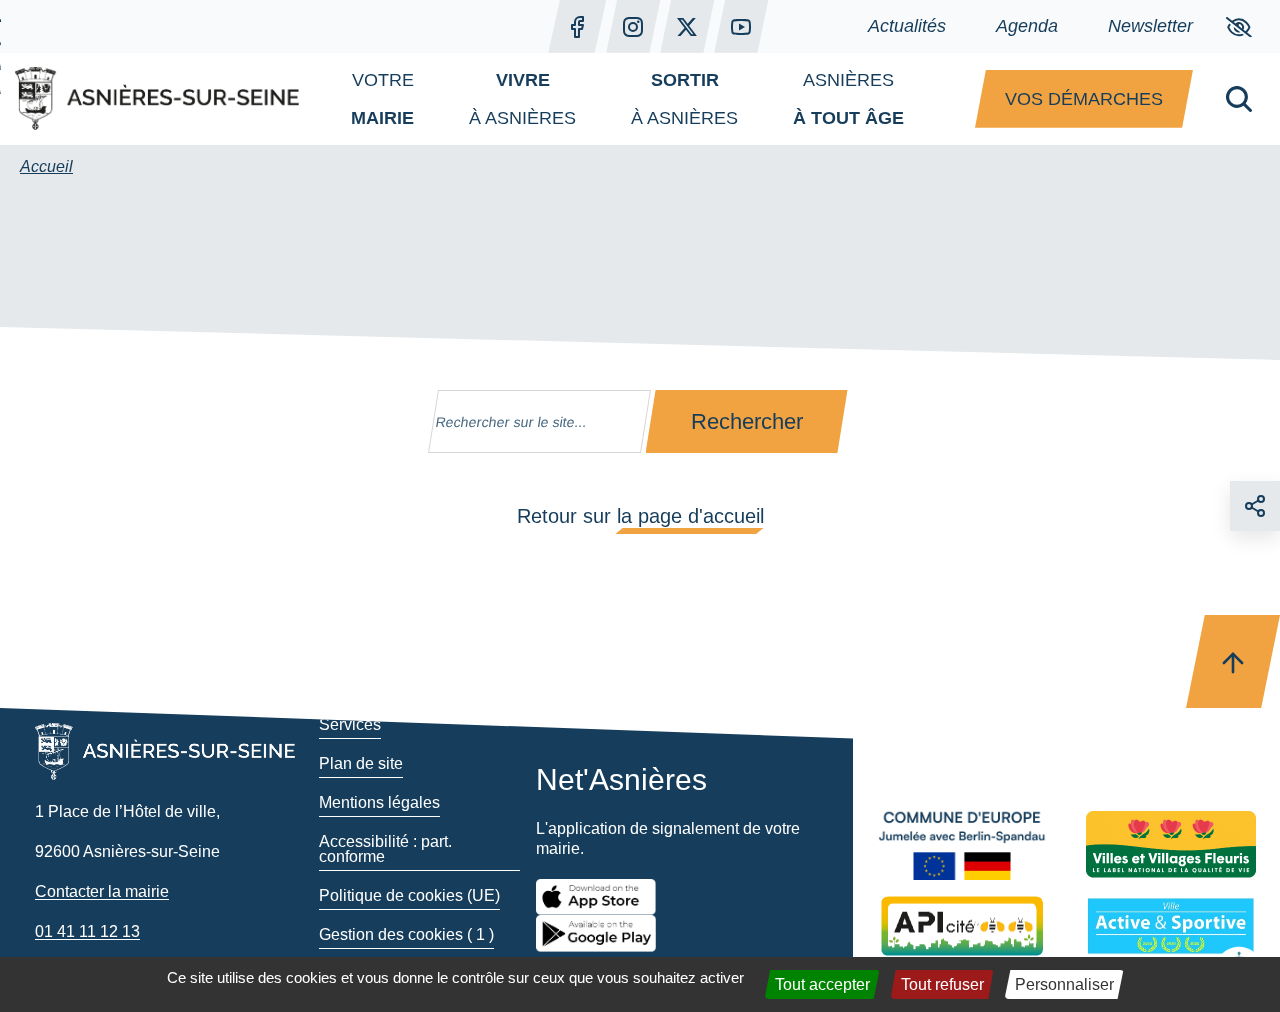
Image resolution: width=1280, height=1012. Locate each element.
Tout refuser (942, 984)
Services (350, 724)
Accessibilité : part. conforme (385, 849)
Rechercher (747, 421)
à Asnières (522, 99)
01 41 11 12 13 (87, 931)
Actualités (907, 26)
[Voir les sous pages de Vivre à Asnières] (596, 99)
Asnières (848, 99)
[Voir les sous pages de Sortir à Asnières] (758, 99)
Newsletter (1150, 26)
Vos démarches (1084, 99)
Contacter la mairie (102, 891)
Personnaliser (1064, 984)
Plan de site (361, 763)
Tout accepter (822, 984)
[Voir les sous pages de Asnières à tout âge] (924, 99)
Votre (382, 99)
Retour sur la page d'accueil (640, 516)
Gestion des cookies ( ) (406, 934)
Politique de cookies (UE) (409, 895)
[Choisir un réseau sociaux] (1255, 506)
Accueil (46, 166)
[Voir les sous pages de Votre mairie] (434, 99)
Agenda (1027, 26)
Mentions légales (379, 802)
